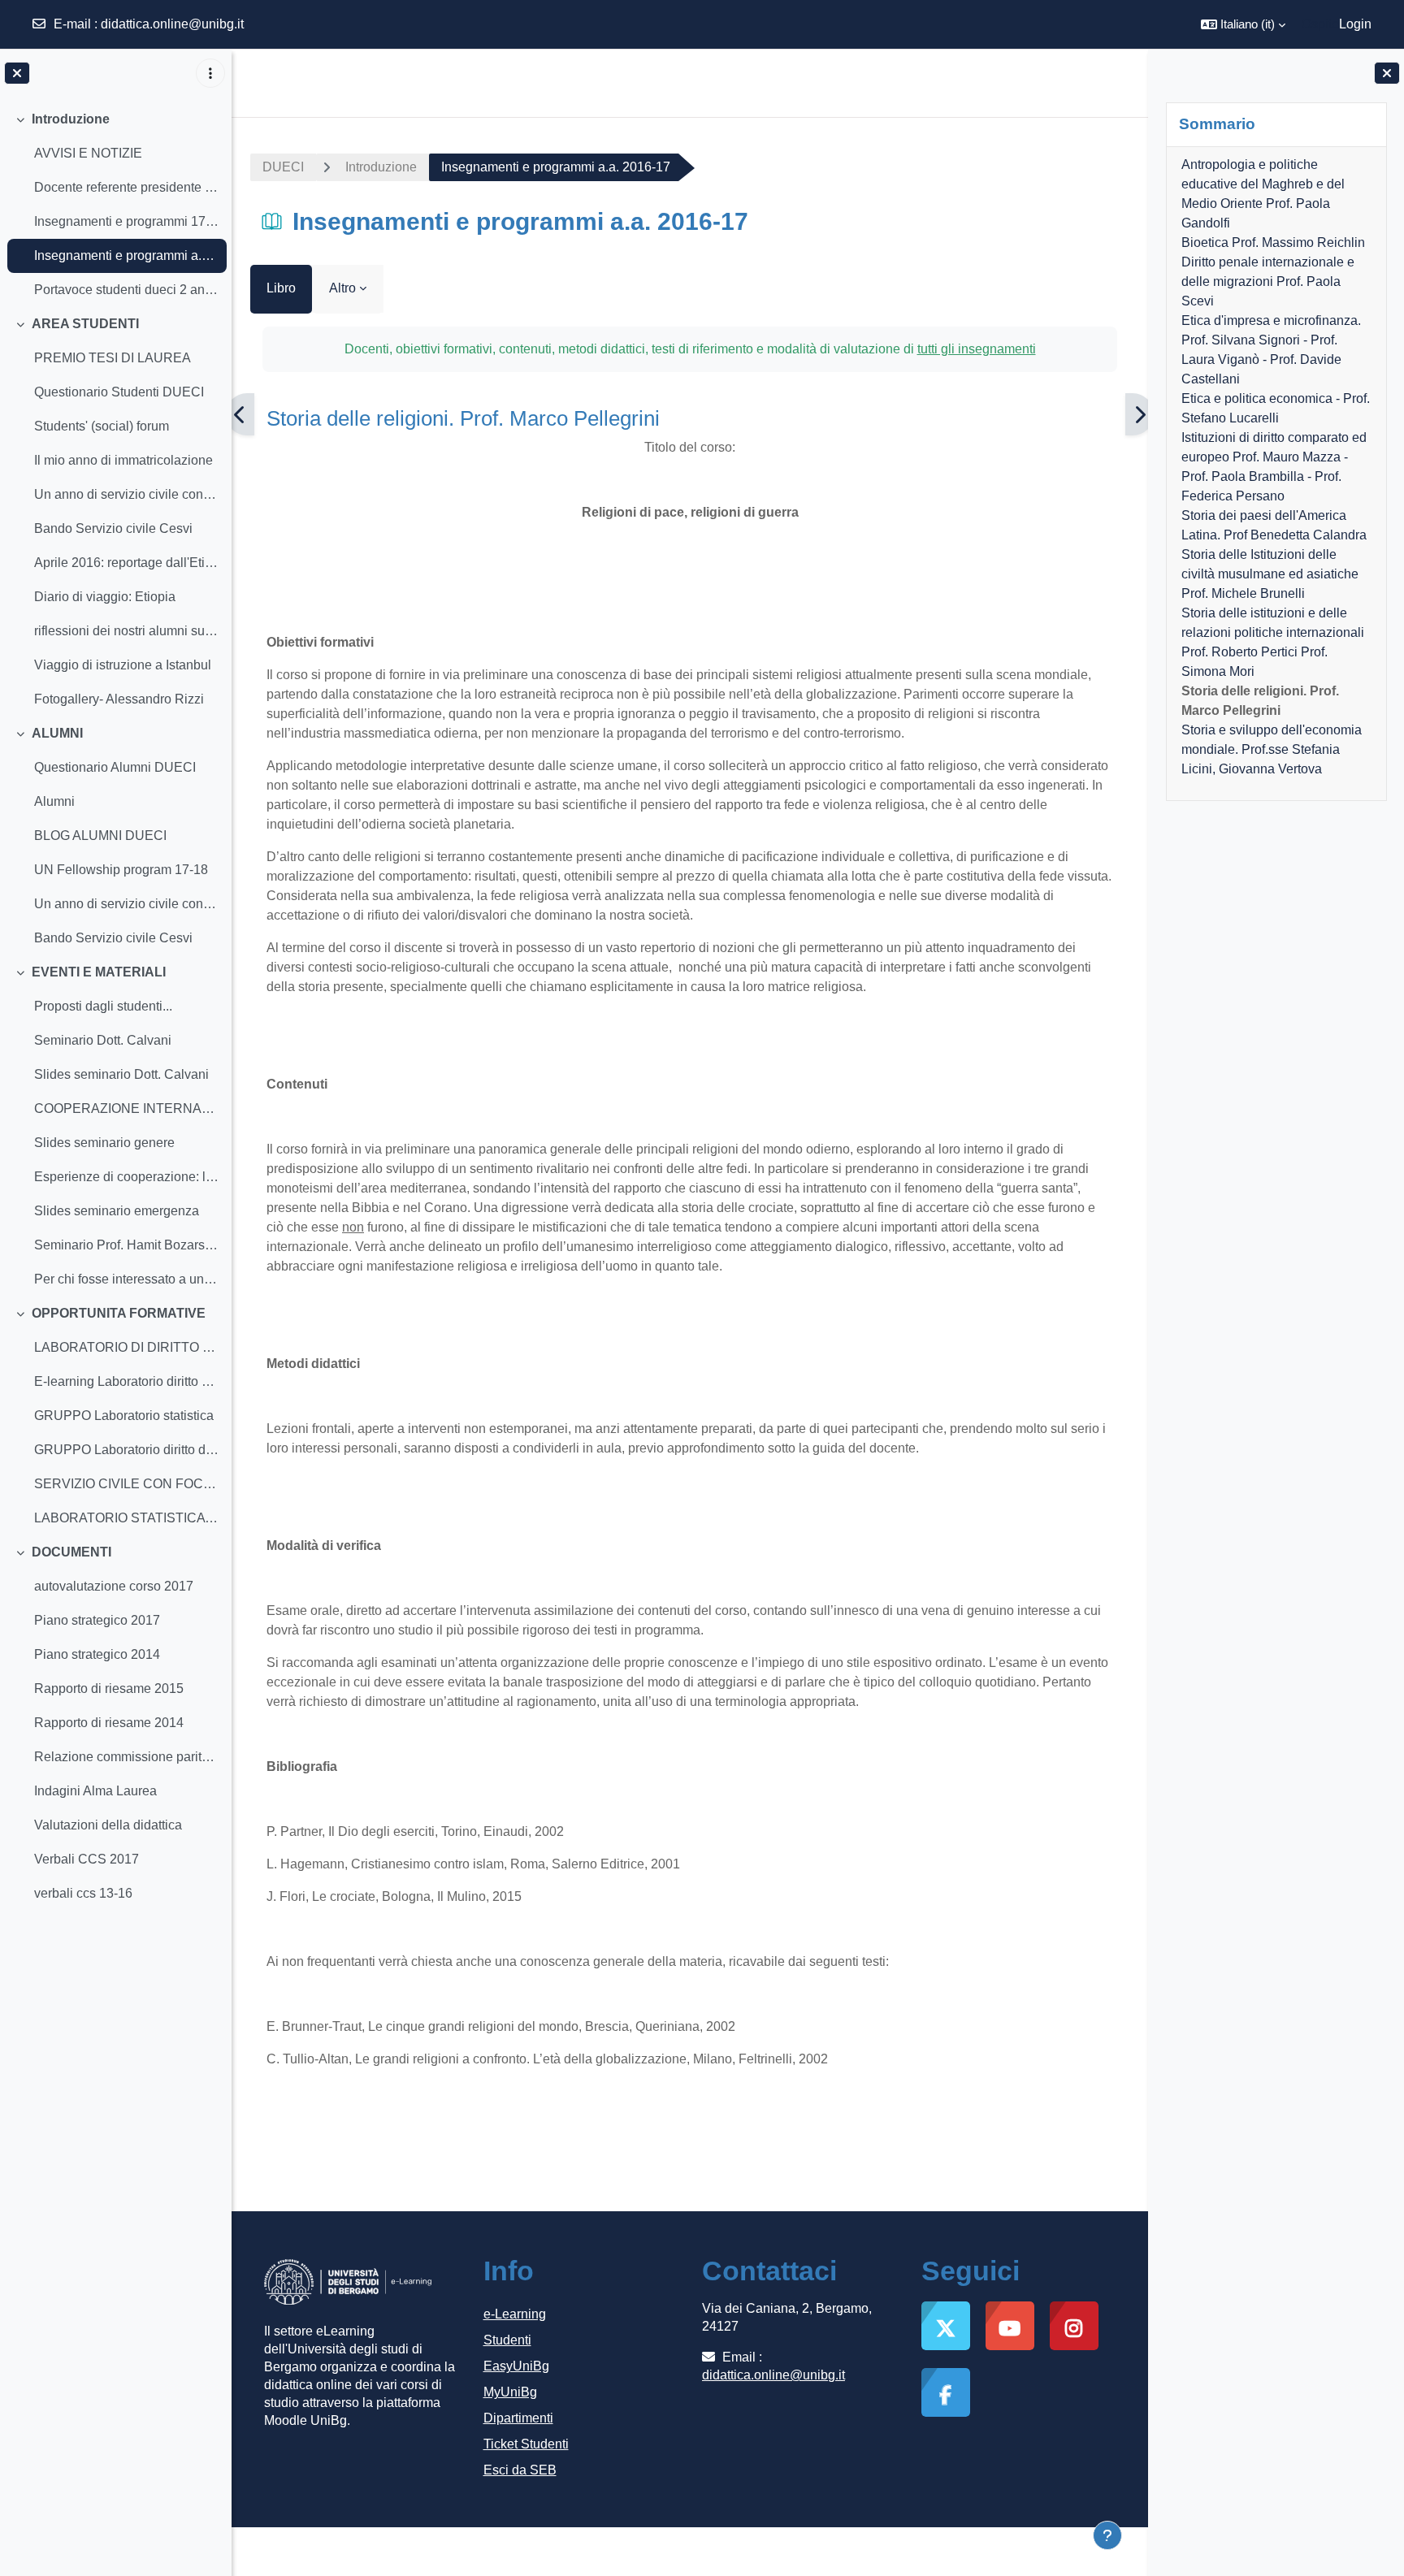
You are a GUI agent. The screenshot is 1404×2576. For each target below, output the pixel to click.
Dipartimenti (518, 2418)
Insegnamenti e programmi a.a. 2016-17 (126, 255)
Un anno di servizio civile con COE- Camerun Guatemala (126, 494)
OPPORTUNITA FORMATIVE (119, 1313)
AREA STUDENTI (85, 324)
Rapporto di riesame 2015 (109, 1688)
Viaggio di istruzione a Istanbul (123, 665)
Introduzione (71, 119)
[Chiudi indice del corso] (17, 73)
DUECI (283, 167)
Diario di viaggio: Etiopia (105, 597)
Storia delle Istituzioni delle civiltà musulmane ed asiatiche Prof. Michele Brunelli (1269, 574)
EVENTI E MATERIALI (99, 972)
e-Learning (515, 2314)
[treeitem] (115, 205)
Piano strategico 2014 (97, 1654)
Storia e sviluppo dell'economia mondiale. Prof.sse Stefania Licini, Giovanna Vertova (1271, 749)
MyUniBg (510, 2392)
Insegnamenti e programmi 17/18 (126, 221)
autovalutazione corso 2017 (114, 1586)
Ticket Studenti (526, 2444)
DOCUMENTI (71, 1552)
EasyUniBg (516, 2366)
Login (1355, 24)
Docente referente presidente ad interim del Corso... (126, 187)
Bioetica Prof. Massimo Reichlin (1272, 242)
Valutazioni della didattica (108, 1825)
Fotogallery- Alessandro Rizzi (119, 699)
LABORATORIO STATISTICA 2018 (126, 1518)
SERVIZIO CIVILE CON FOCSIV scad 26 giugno (126, 1484)
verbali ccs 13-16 (83, 1893)
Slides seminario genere (104, 1143)
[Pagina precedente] (240, 414)
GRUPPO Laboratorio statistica (124, 1416)
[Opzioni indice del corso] (210, 73)
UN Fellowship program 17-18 (121, 870)
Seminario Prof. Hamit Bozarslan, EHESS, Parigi (126, 1245)
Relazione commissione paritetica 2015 (126, 1757)
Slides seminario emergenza (117, 1211)
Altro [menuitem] (342, 288)
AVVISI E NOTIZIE (88, 153)
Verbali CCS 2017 (87, 1859)
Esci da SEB (520, 2470)
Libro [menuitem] (281, 288)
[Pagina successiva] (1140, 414)
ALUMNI (57, 733)
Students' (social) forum (102, 426)
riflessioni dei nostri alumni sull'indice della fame (126, 631)
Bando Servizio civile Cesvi (113, 528)
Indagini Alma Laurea (95, 1791)
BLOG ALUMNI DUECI (100, 836)
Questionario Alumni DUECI (115, 767)
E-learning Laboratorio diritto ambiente (126, 1381)
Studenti (507, 2340)
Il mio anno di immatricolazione (123, 460)
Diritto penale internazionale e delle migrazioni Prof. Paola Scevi (1267, 281)
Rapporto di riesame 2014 (109, 1723)
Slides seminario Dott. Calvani (121, 1074)
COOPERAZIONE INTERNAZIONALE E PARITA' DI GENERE (126, 1108)
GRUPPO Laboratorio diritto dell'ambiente (126, 1450)
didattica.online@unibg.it (172, 24)
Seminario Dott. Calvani (103, 1040)
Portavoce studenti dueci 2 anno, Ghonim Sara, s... (126, 290)
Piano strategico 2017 (97, 1620)
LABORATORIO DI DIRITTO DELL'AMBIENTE (126, 1347)
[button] (1243, 24)
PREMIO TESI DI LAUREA (113, 358)
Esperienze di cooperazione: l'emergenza (126, 1177)
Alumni (54, 801)
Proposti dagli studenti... (103, 1006)
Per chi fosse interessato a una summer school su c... (126, 1279)
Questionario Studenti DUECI (119, 392)
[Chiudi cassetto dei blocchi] (1387, 73)
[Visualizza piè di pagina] (1107, 2535)
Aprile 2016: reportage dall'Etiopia (126, 563)
